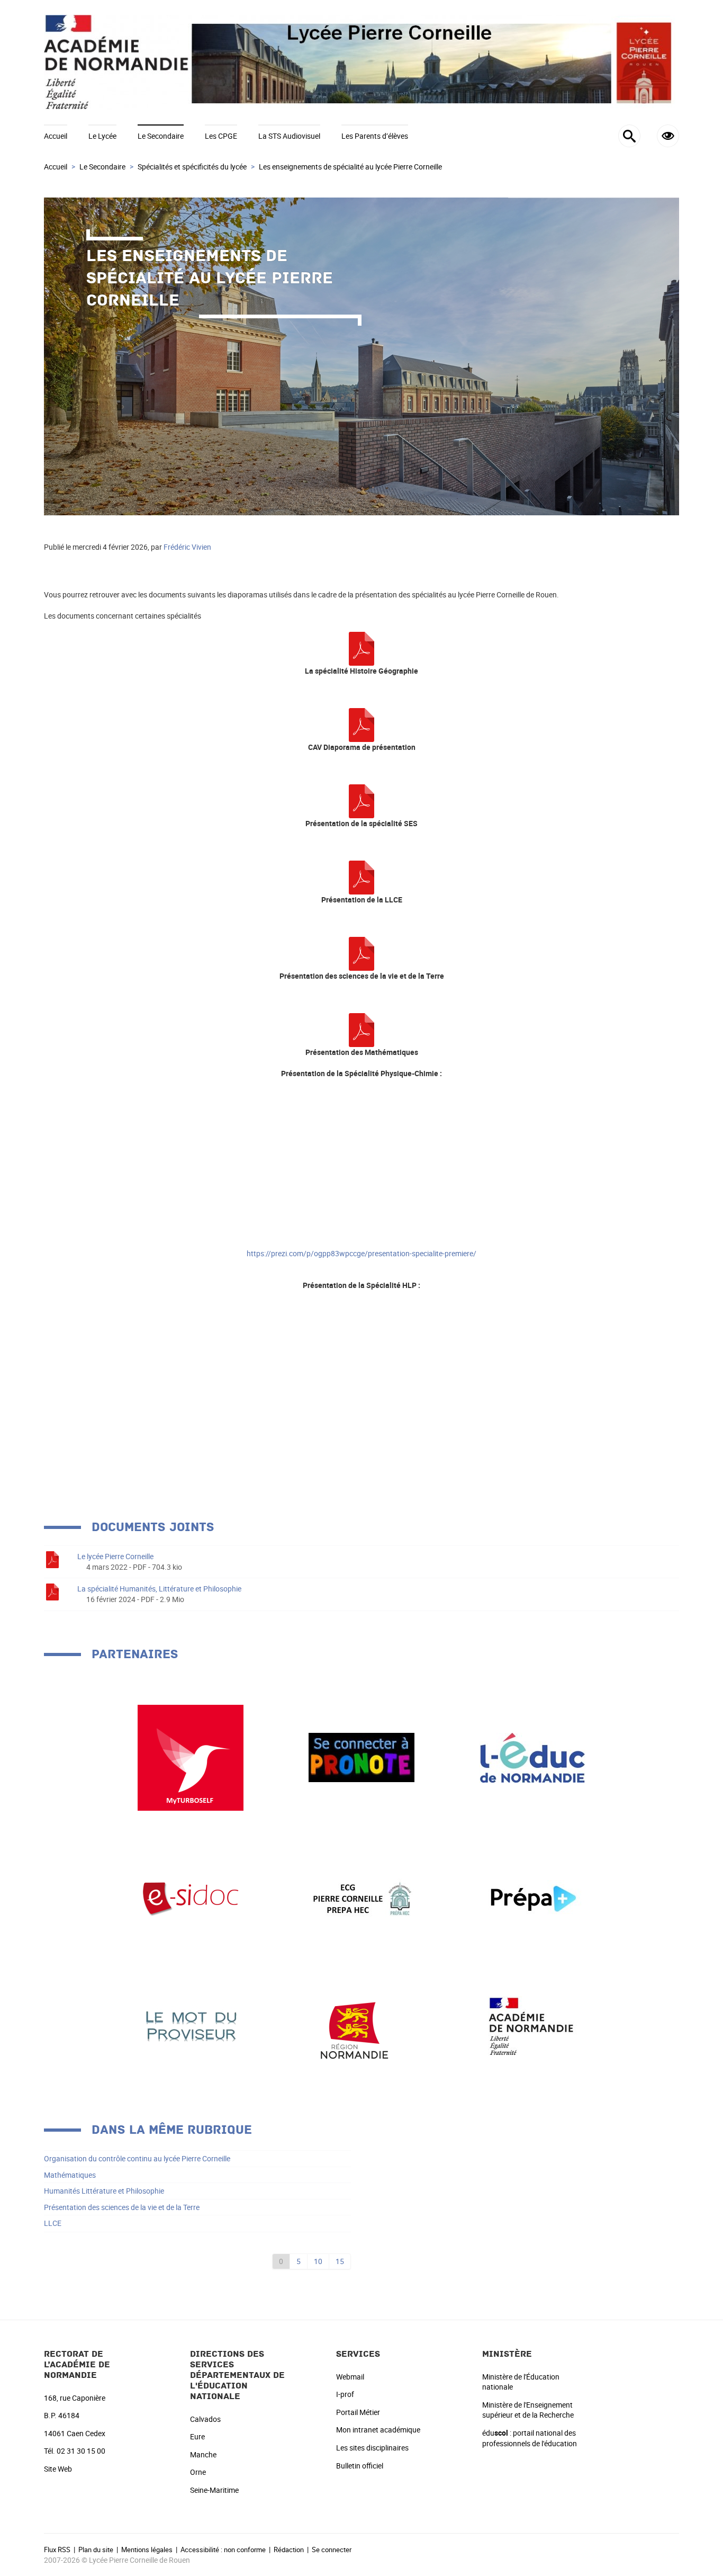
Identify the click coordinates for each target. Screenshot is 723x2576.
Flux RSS (57, 2550)
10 (318, 2261)
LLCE (53, 2223)
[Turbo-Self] (191, 1756)
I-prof (345, 2394)
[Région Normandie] (361, 2025)
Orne (198, 2472)
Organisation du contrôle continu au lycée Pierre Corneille (137, 2158)
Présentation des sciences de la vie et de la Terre (122, 2207)
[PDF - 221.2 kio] (361, 648)
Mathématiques (70, 2175)
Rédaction (289, 2550)
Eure (197, 2436)
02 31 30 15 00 (81, 2451)
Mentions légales (147, 2550)
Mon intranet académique (378, 2430)
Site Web (58, 2469)
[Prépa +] (532, 1898)
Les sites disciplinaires (372, 2448)
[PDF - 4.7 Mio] (361, 724)
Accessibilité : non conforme (223, 2550)
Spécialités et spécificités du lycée (192, 167)
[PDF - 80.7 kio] (361, 1029)
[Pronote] (361, 1756)
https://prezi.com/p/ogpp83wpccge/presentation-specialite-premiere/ (361, 1253)
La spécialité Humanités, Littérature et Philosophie (159, 1589)
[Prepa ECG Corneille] (361, 1898)
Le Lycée (102, 136)
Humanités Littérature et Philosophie (104, 2191)
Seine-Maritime (214, 2490)
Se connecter (332, 2550)
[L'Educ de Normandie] (532, 1756)
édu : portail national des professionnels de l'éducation (530, 2438)
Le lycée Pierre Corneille (115, 1556)
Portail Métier (358, 2412)
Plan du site (96, 2550)
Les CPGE (221, 136)
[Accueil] (361, 62)
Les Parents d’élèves (375, 136)
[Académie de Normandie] (532, 2025)
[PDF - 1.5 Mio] (361, 800)
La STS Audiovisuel (289, 136)
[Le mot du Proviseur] (191, 2025)
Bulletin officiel (360, 2466)
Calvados (205, 2419)
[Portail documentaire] (191, 1898)
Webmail (350, 2377)
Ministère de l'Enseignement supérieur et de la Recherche (528, 2410)
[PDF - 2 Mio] (361, 877)
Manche (203, 2454)
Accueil (56, 136)
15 (340, 2261)
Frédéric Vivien (187, 547)
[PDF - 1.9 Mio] (361, 953)
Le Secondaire (161, 136)
